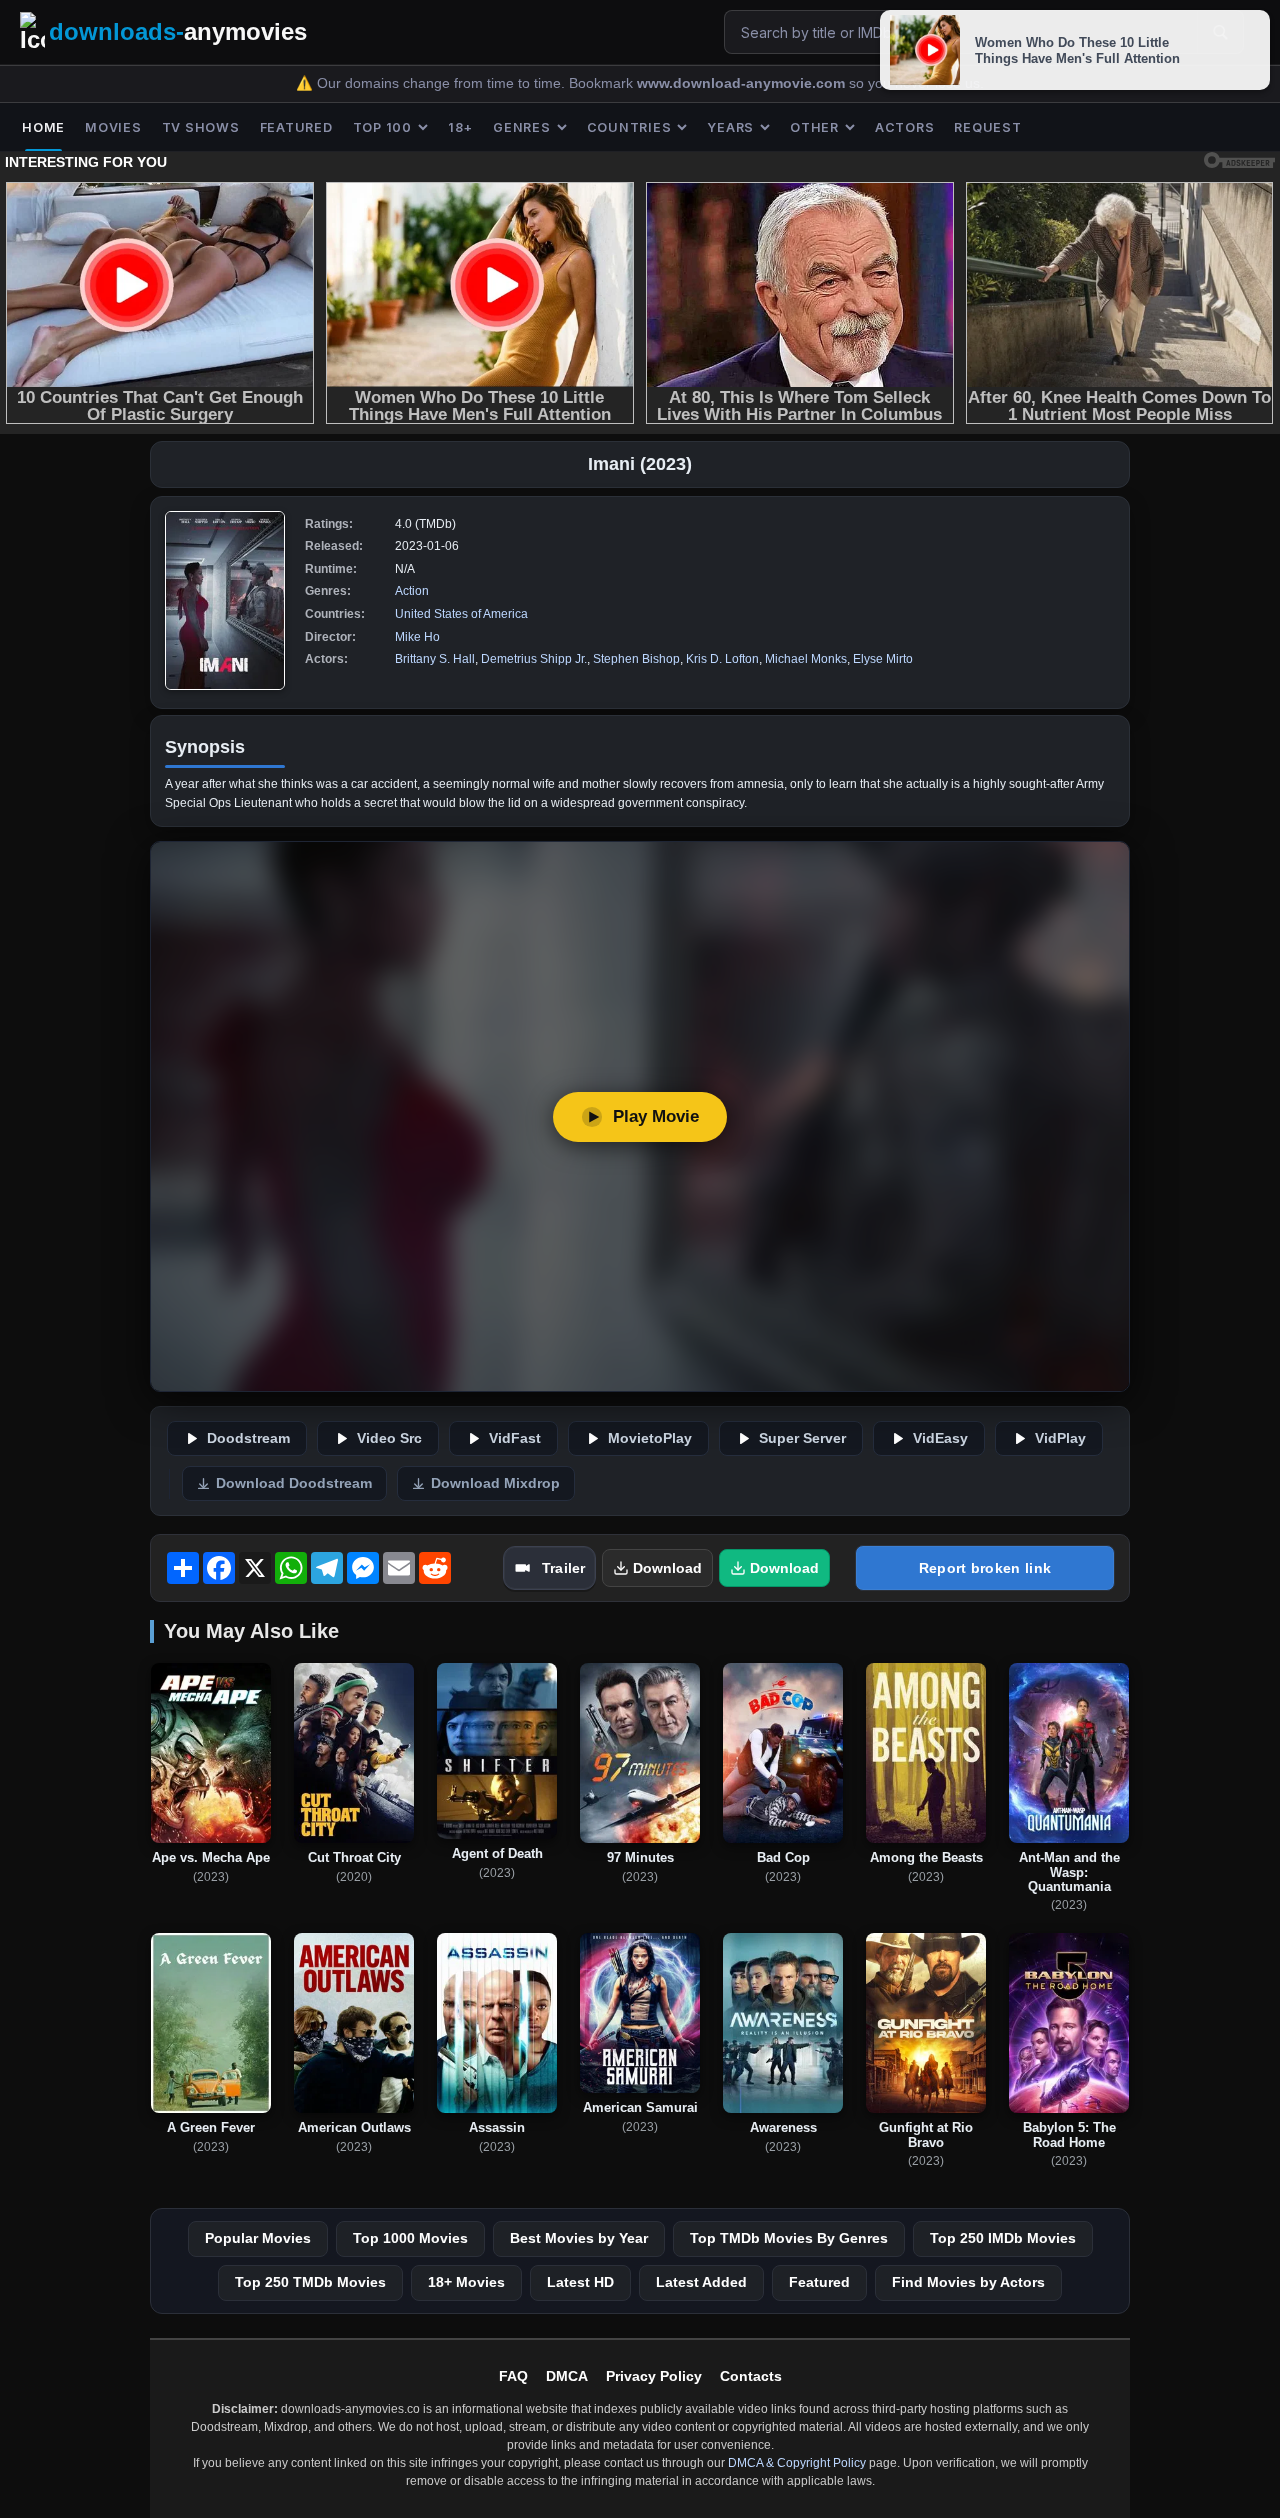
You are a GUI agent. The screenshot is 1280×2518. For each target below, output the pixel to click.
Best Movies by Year (579, 2238)
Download (667, 1568)
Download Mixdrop (495, 1483)
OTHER (814, 127)
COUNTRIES (629, 127)
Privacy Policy (654, 2376)
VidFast (515, 1438)
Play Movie (656, 1116)
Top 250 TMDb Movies (310, 2282)
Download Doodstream (294, 1483)
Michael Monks (806, 659)
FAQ (513, 2376)
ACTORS (905, 127)
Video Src (389, 1438)
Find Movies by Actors (968, 2282)
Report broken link (985, 1568)
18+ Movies (466, 2282)
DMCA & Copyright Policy (797, 2463)
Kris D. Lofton (722, 659)
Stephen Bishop (636, 659)
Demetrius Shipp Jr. (534, 659)
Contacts (751, 2376)
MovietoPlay (650, 1438)
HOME (43, 127)
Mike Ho (417, 637)
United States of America (461, 614)
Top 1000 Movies (410, 2238)
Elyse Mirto (883, 659)
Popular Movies (258, 2238)
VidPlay (1060, 1438)
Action (412, 591)
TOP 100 (382, 127)
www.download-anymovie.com (743, 83)
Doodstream (248, 1438)
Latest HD (580, 2282)
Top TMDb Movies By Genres (789, 2238)
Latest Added (701, 2282)
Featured (819, 2282)
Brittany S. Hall (435, 659)
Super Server (802, 1438)
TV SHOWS (201, 127)
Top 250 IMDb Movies (1003, 2238)
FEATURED (296, 127)
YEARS (730, 127)
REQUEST (987, 127)
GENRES (522, 127)
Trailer (563, 1568)
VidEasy (940, 1438)
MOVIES (113, 127)
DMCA (567, 2376)
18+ (460, 127)
